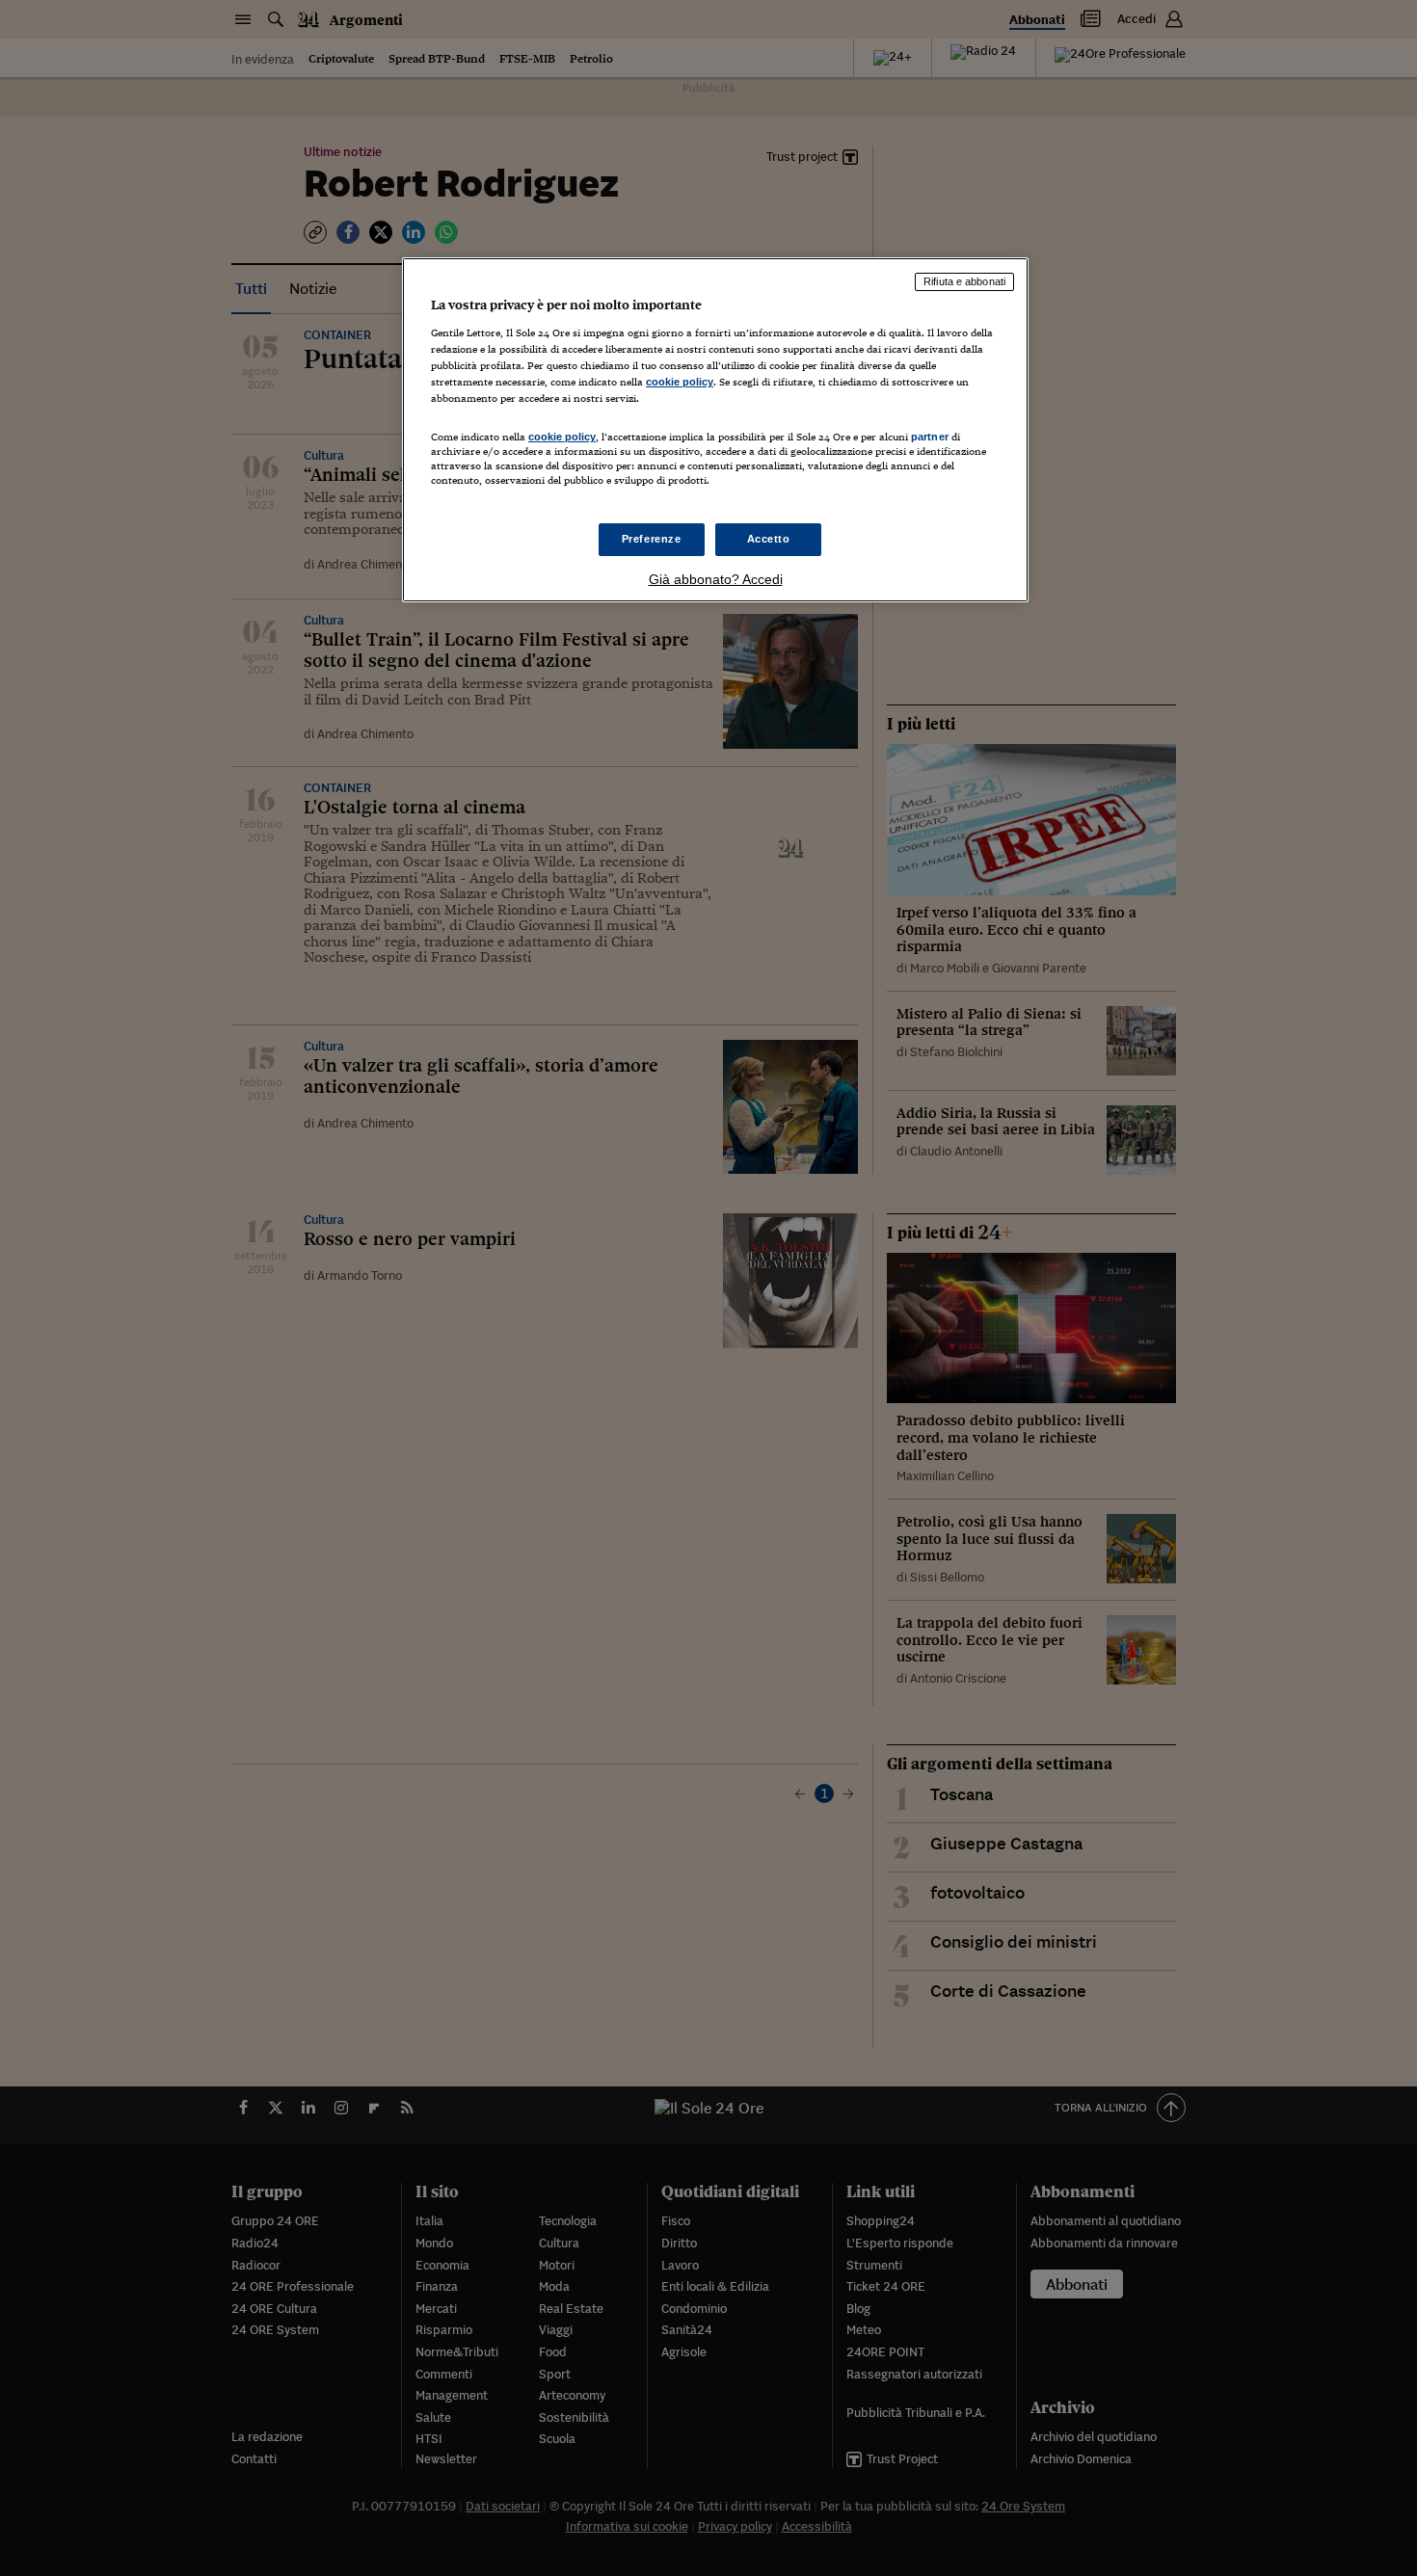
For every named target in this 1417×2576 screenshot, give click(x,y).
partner (930, 437)
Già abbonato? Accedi (716, 579)
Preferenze (652, 539)
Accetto (769, 539)
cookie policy (680, 382)
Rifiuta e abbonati (964, 281)
